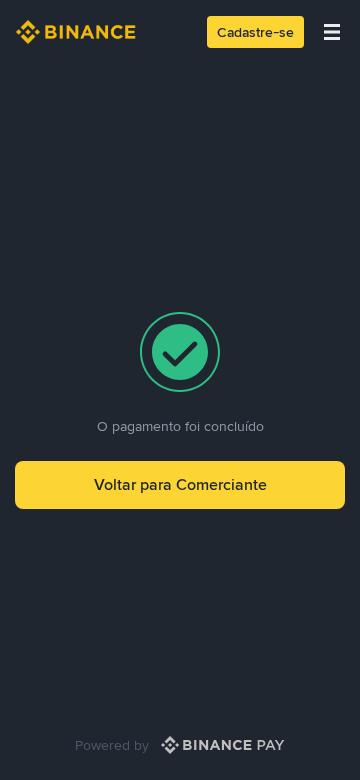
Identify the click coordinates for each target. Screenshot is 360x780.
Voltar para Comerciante (180, 484)
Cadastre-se (255, 32)
